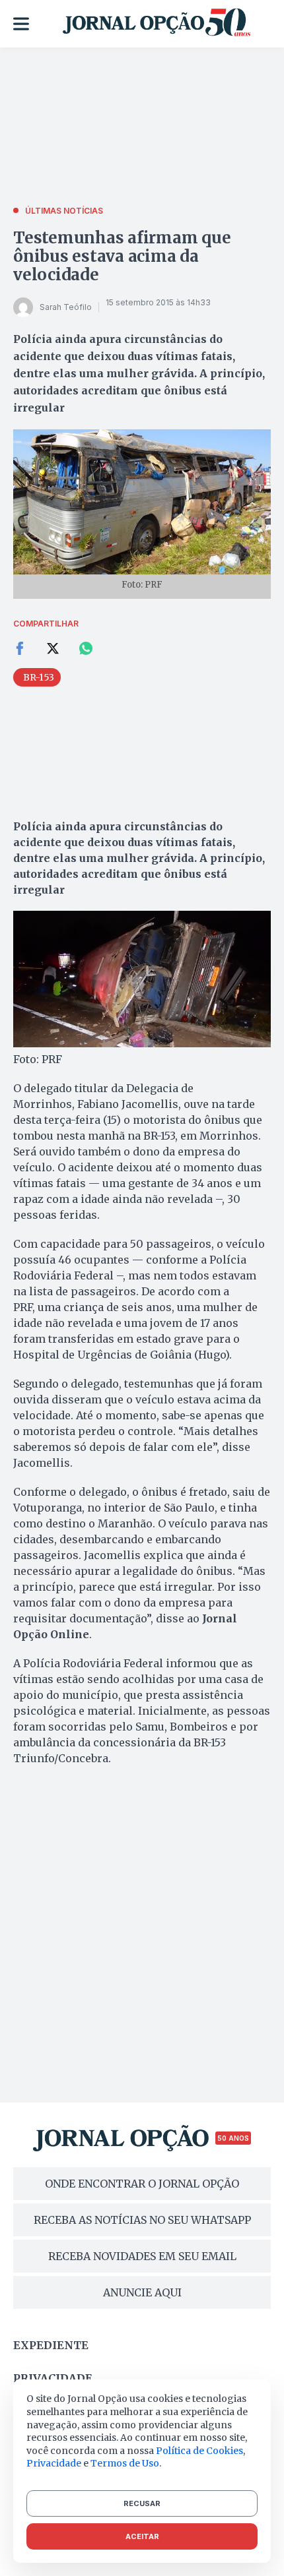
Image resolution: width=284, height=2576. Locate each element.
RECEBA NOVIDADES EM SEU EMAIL (142, 2256)
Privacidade (53, 2378)
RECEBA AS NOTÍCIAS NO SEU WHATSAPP (142, 2220)
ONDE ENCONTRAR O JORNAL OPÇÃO (142, 2184)
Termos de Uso (125, 2463)
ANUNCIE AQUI (142, 2292)
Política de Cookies (199, 2451)
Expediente (51, 2345)
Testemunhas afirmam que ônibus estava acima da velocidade (122, 256)
